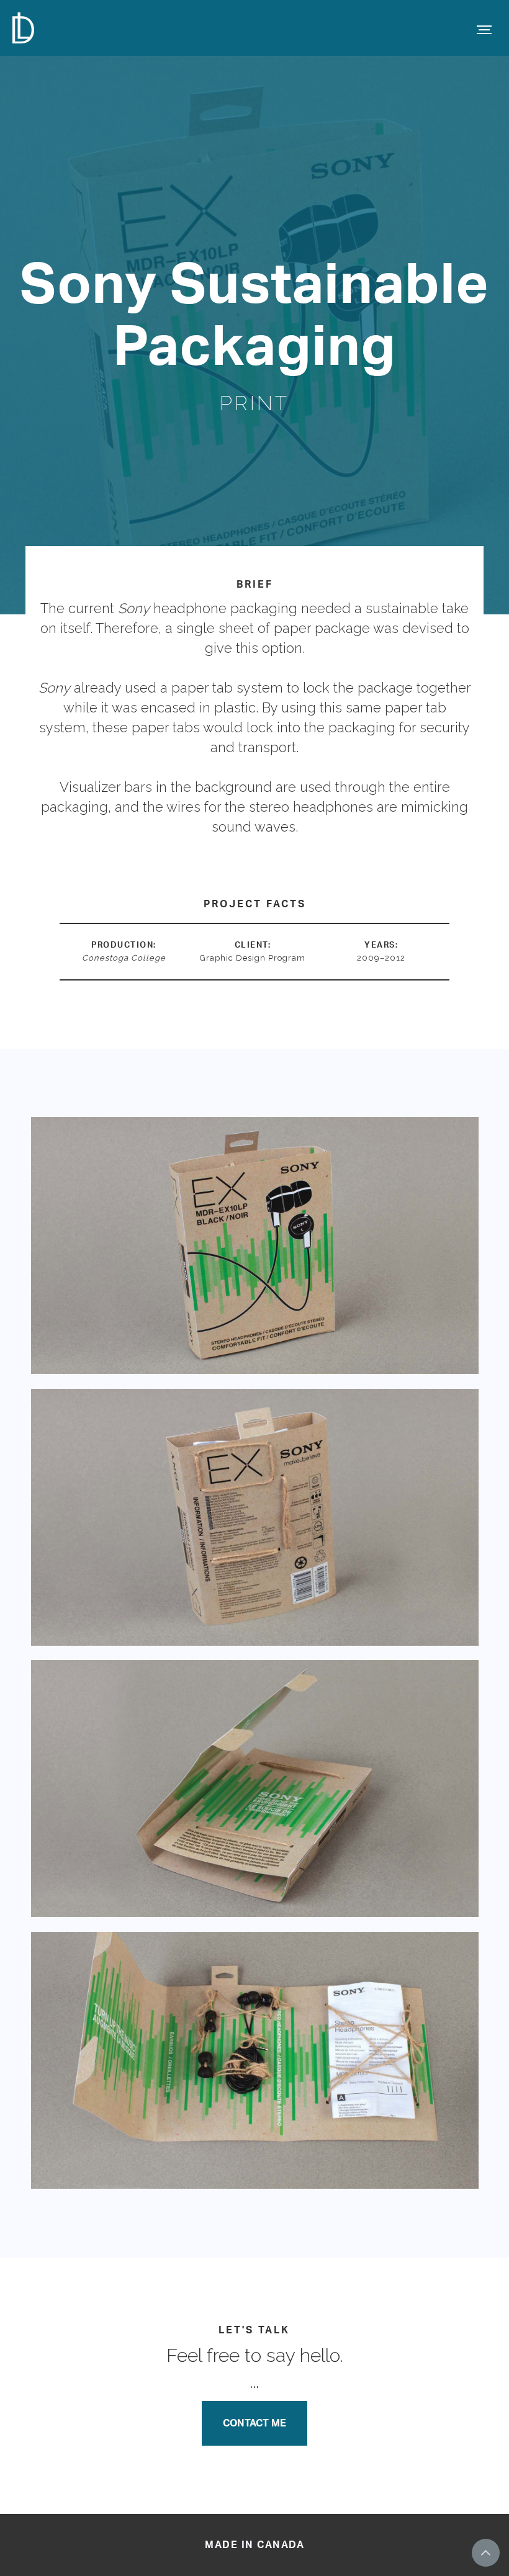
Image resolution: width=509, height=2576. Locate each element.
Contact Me (254, 2423)
